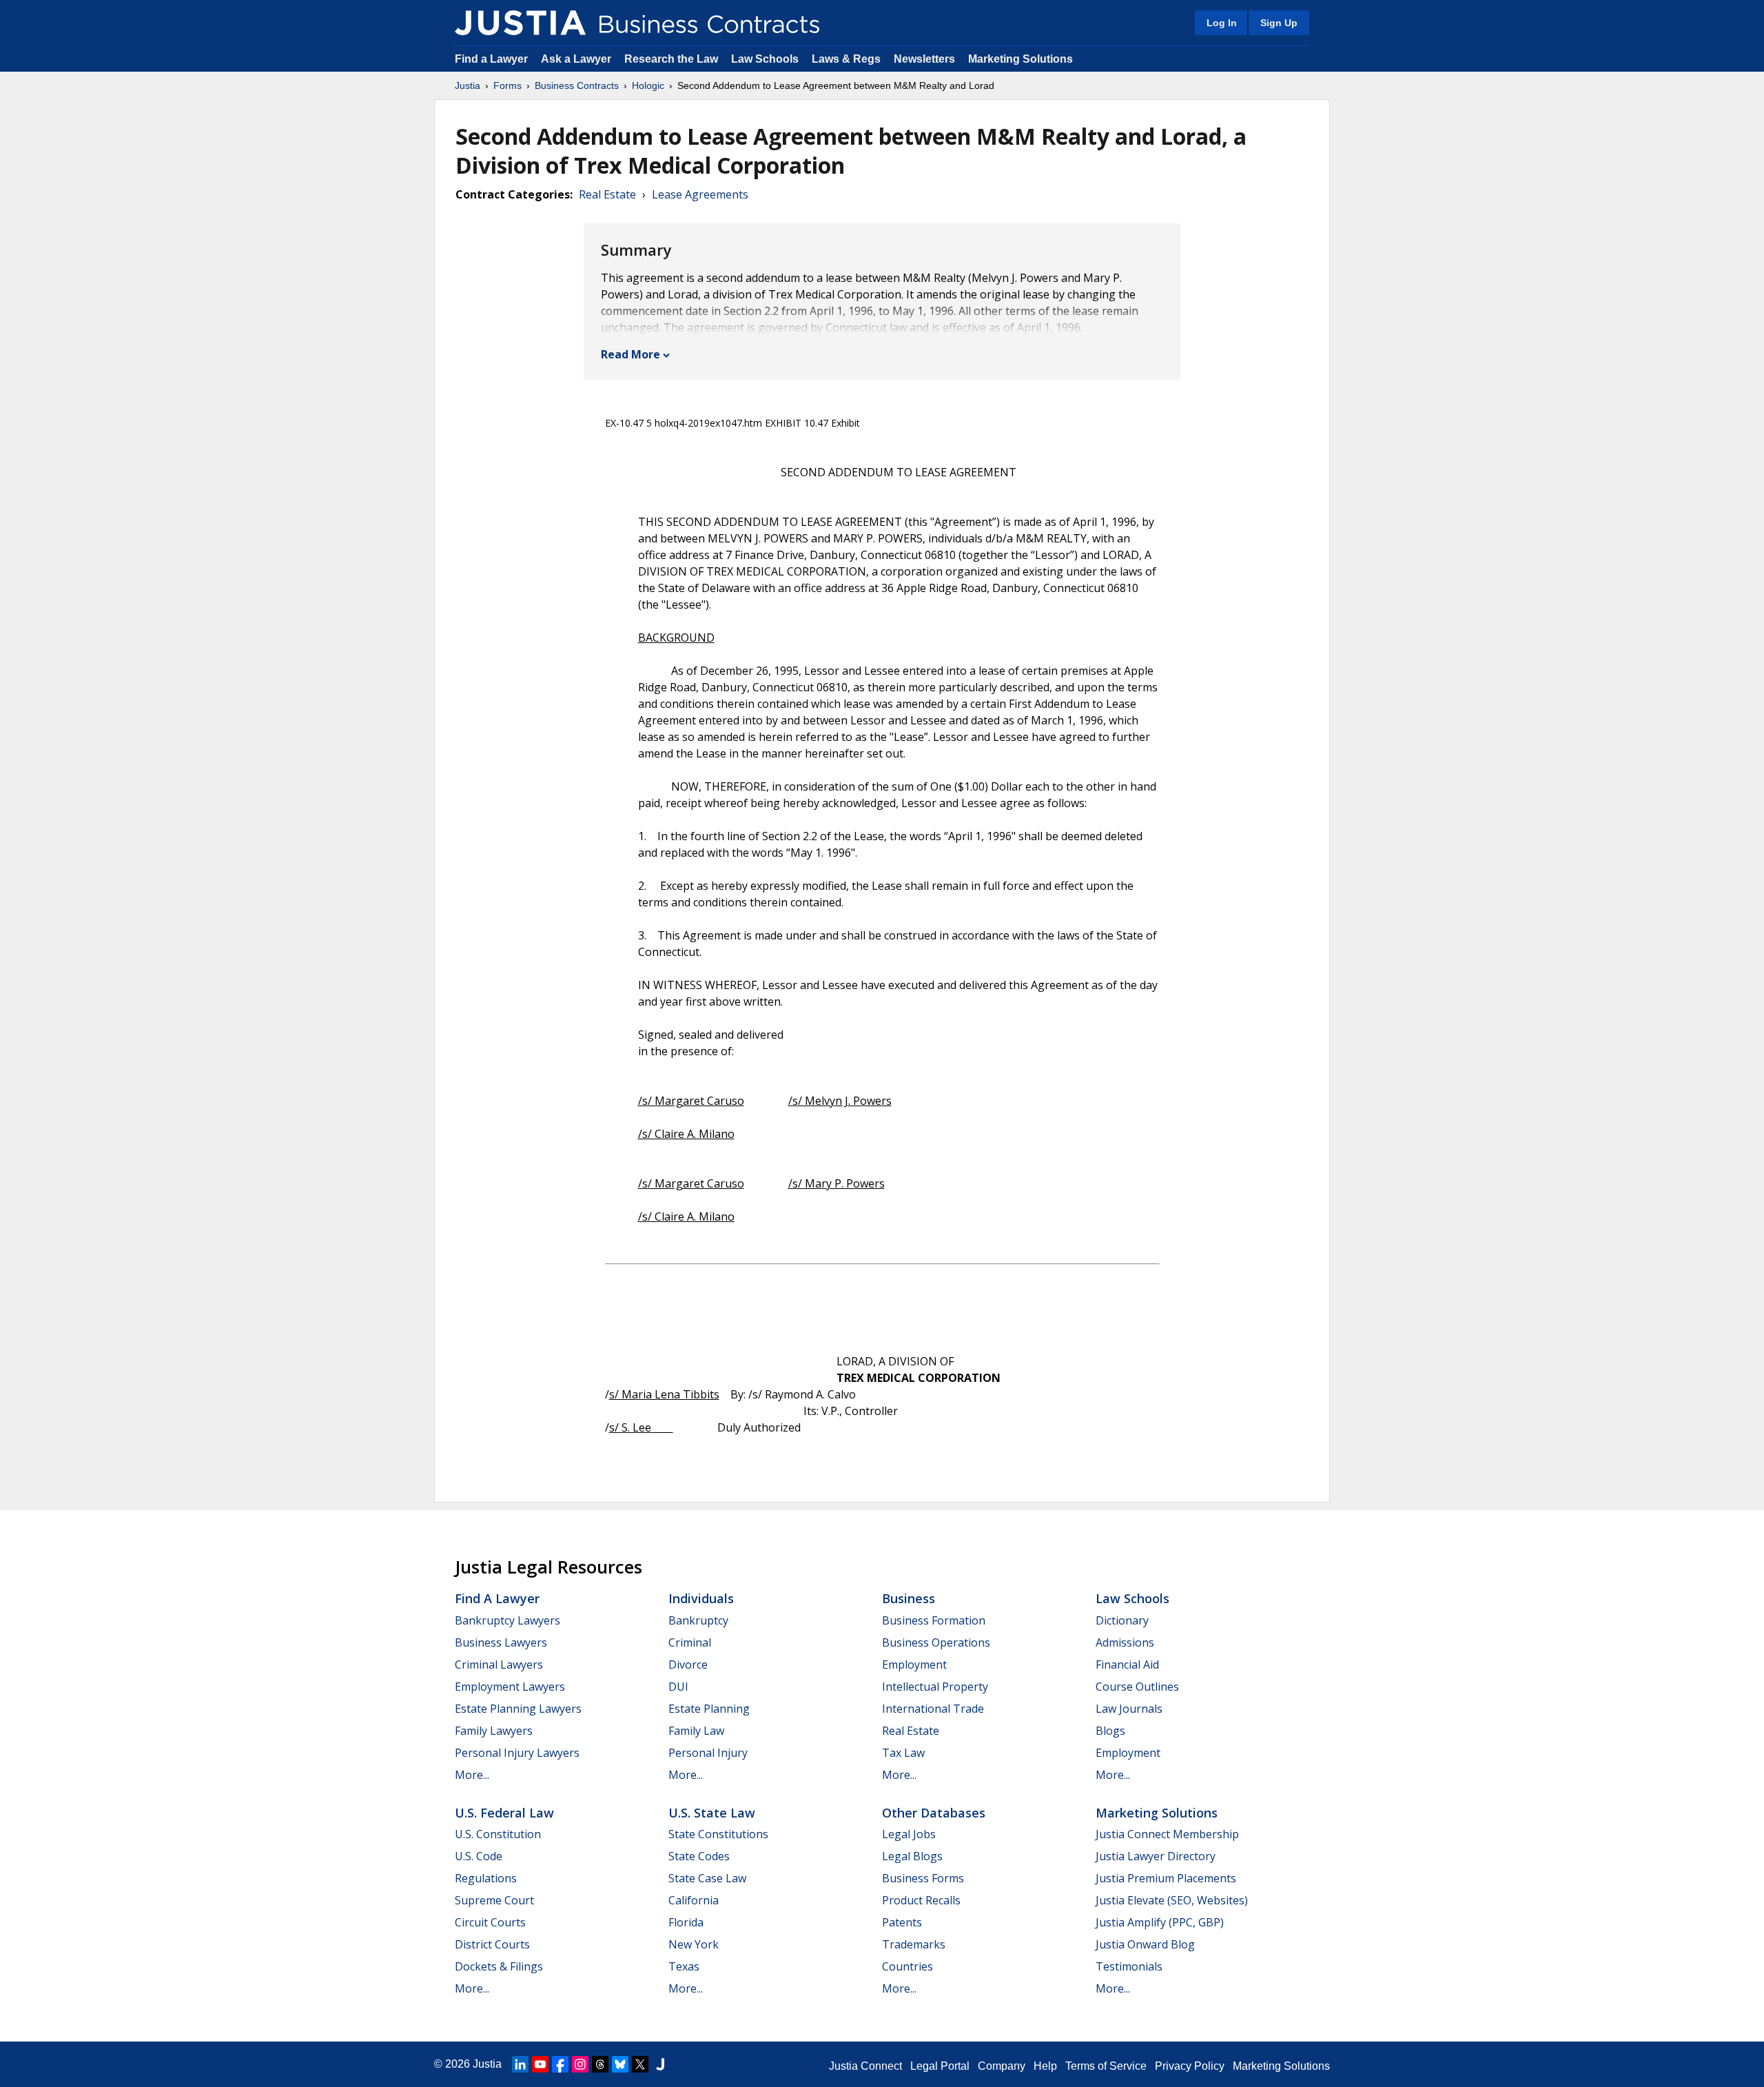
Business (909, 1598)
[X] (640, 2064)
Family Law (696, 1731)
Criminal (690, 1642)
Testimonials (1129, 1966)
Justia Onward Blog (1145, 1944)
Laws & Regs (846, 59)
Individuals (701, 1598)
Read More (630, 354)
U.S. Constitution (498, 1834)
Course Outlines (1137, 1687)
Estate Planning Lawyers (518, 1709)
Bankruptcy (698, 1620)
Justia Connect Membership (1167, 1834)
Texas (684, 1966)
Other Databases (934, 1813)
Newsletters (924, 59)
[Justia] (520, 23)
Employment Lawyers (510, 1687)
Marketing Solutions (1021, 59)
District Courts (492, 1944)
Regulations (486, 1878)
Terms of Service (1106, 2066)
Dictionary (1122, 1620)
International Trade (933, 1709)
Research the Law (671, 59)
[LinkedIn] (520, 2064)
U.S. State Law (712, 1813)
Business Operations (936, 1642)
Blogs (1110, 1731)
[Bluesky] (620, 2064)
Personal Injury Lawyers (517, 1753)
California (694, 1900)
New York (694, 1944)
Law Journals (1129, 1709)
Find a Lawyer (491, 59)
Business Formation (934, 1620)
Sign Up (1279, 23)
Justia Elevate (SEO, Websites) (1172, 1900)
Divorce (688, 1664)
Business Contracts (577, 85)
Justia (468, 85)
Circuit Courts (490, 1922)
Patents (902, 1922)
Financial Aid (1127, 1664)
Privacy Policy (1190, 2066)
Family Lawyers (494, 1731)
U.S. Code (479, 1856)
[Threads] (600, 2064)
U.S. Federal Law (504, 1813)
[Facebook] (560, 2064)
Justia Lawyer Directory (1156, 1856)
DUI (678, 1687)
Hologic (648, 85)
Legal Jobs (909, 1834)
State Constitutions (718, 1834)
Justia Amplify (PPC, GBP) (1160, 1922)
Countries (907, 1966)
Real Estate (607, 194)
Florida (686, 1922)
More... (472, 1775)
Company (1002, 2066)
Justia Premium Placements (1166, 1878)
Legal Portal (940, 2066)
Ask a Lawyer (577, 59)
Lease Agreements (700, 194)
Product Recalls (921, 1900)
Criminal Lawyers (499, 1664)
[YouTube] (540, 2064)
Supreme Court (494, 1900)
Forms (507, 85)
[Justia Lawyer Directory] (660, 2064)
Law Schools (765, 59)
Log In (1222, 23)
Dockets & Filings (499, 1966)
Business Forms (923, 1878)
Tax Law (903, 1753)
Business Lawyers (501, 1642)
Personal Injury (708, 1753)
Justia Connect (865, 2066)
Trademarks (914, 1944)
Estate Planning (709, 1709)
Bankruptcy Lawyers (507, 1620)
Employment (914, 1664)
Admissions (1125, 1642)
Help (1045, 2066)
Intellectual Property (935, 1687)
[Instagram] (580, 2064)
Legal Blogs (912, 1856)
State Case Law (707, 1878)
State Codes (699, 1856)
